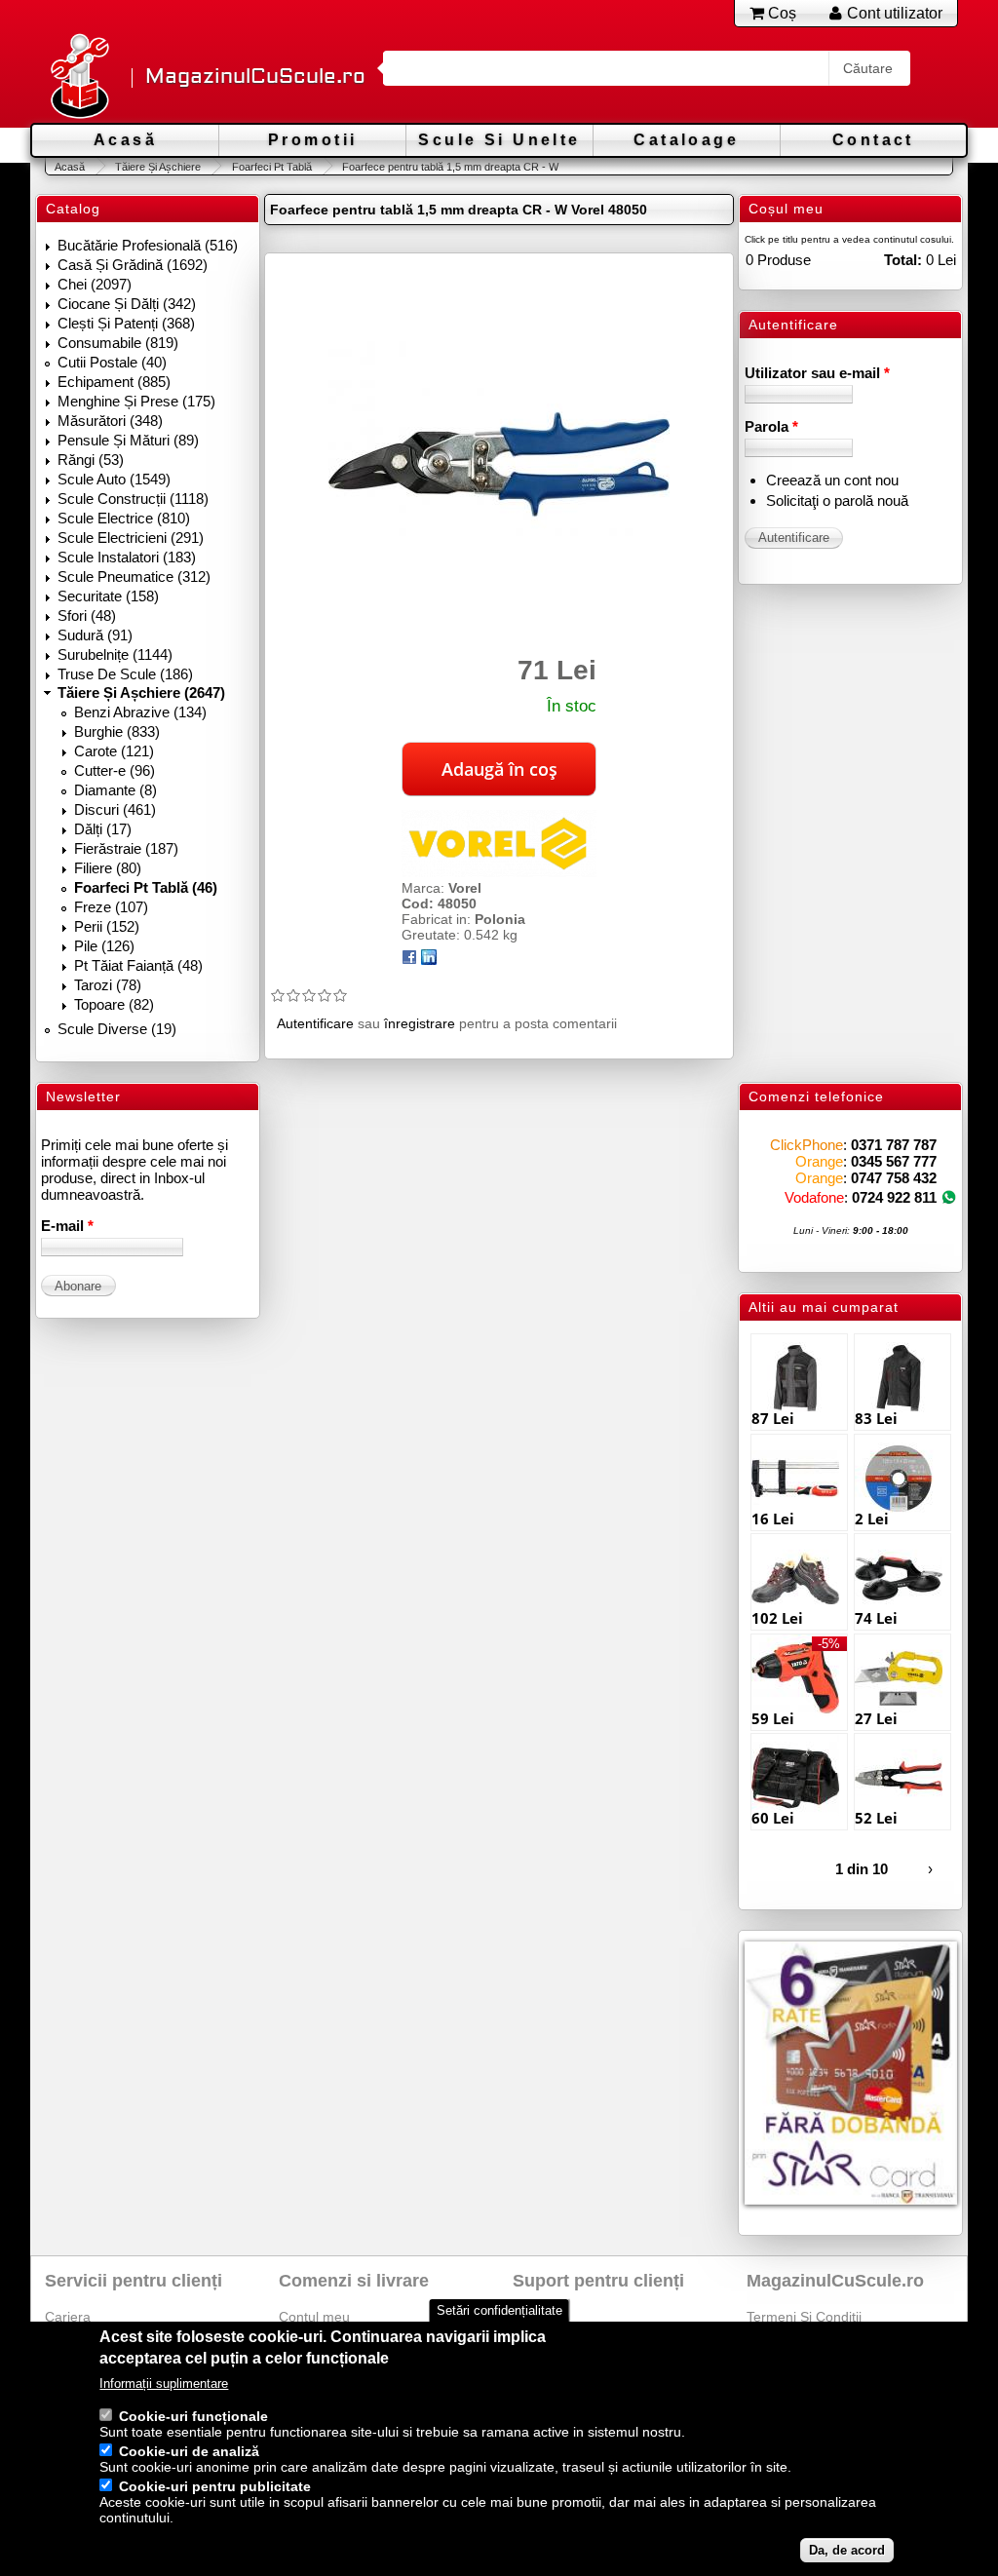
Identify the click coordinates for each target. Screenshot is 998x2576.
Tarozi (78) (108, 985)
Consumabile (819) (118, 343)
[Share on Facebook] (409, 960)
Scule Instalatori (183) (127, 557)
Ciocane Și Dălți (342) (127, 304)
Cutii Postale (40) (112, 362)
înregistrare (420, 1023)
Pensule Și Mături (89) (128, 440)
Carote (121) (114, 751)
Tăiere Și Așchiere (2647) (141, 692)
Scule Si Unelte (499, 140)
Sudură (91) (95, 635)
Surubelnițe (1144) (115, 654)
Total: (903, 260)
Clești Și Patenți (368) (126, 323)
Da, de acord (847, 2550)
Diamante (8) (115, 790)
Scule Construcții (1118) (133, 499)
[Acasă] (79, 77)
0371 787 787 (894, 1145)
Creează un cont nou (832, 480)
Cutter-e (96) (115, 770)
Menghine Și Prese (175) (136, 401)
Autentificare (315, 1023)
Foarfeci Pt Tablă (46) (146, 887)
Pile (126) (104, 946)
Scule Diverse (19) (117, 1029)
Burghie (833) (117, 731)
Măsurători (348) (110, 421)
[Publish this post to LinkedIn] (429, 960)
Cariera (68, 2317)
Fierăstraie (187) (126, 848)
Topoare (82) (114, 1004)
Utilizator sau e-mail (817, 373)
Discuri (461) (115, 809)
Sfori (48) (87, 615)
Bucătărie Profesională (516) (148, 245)
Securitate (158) (108, 596)
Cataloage (686, 140)
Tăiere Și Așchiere (158, 167)
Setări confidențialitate (499, 2310)
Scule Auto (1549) (114, 479)
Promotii (312, 140)
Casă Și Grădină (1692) (133, 265)
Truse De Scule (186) (125, 674)
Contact (873, 140)
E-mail (67, 1226)
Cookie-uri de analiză (189, 2451)
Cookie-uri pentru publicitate (215, 2486)
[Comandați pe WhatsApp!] (949, 1197)
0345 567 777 (894, 1161)
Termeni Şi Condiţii (804, 2317)
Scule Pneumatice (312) (134, 577)
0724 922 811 (894, 1197)
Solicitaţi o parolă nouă (837, 500)
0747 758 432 (894, 1178)
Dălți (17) (103, 829)
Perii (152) (107, 926)
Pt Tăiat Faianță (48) (138, 965)
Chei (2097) (95, 284)
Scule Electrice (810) (124, 518)
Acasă (125, 140)
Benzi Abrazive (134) (140, 712)
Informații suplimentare (164, 2384)
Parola (771, 426)
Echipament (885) (114, 382)
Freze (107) (111, 907)
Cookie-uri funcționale (193, 2416)
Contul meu (314, 2317)
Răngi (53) (91, 460)
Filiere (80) (108, 868)
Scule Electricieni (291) (131, 538)
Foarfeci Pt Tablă (271, 167)
